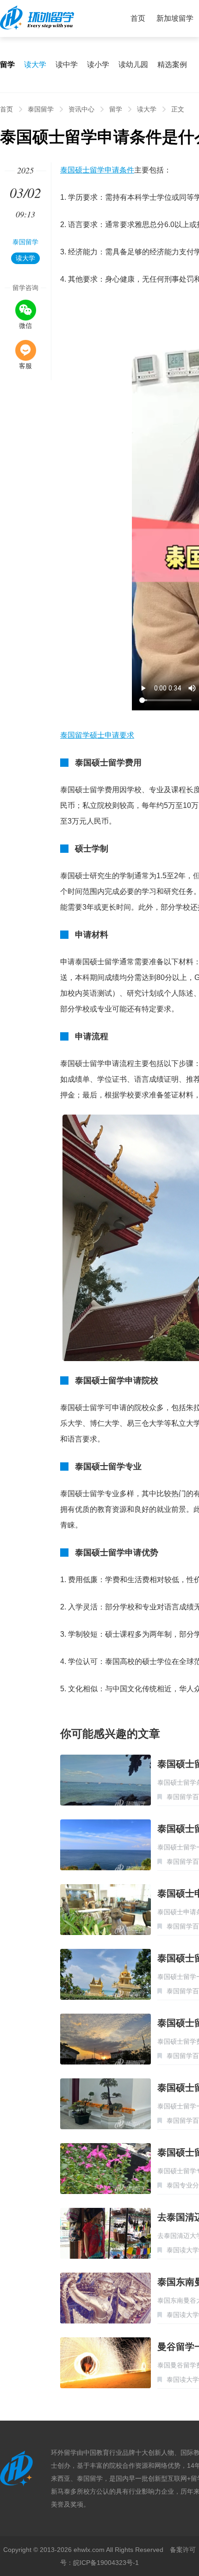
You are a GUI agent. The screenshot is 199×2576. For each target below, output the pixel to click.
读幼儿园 (133, 65)
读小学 (98, 65)
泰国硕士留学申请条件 (97, 170)
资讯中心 (81, 109)
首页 (138, 18)
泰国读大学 (183, 2250)
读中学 (67, 65)
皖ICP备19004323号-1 (106, 2563)
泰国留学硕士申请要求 (97, 735)
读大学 (35, 65)
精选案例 (172, 65)
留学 (116, 109)
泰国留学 (41, 109)
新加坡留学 (175, 18)
